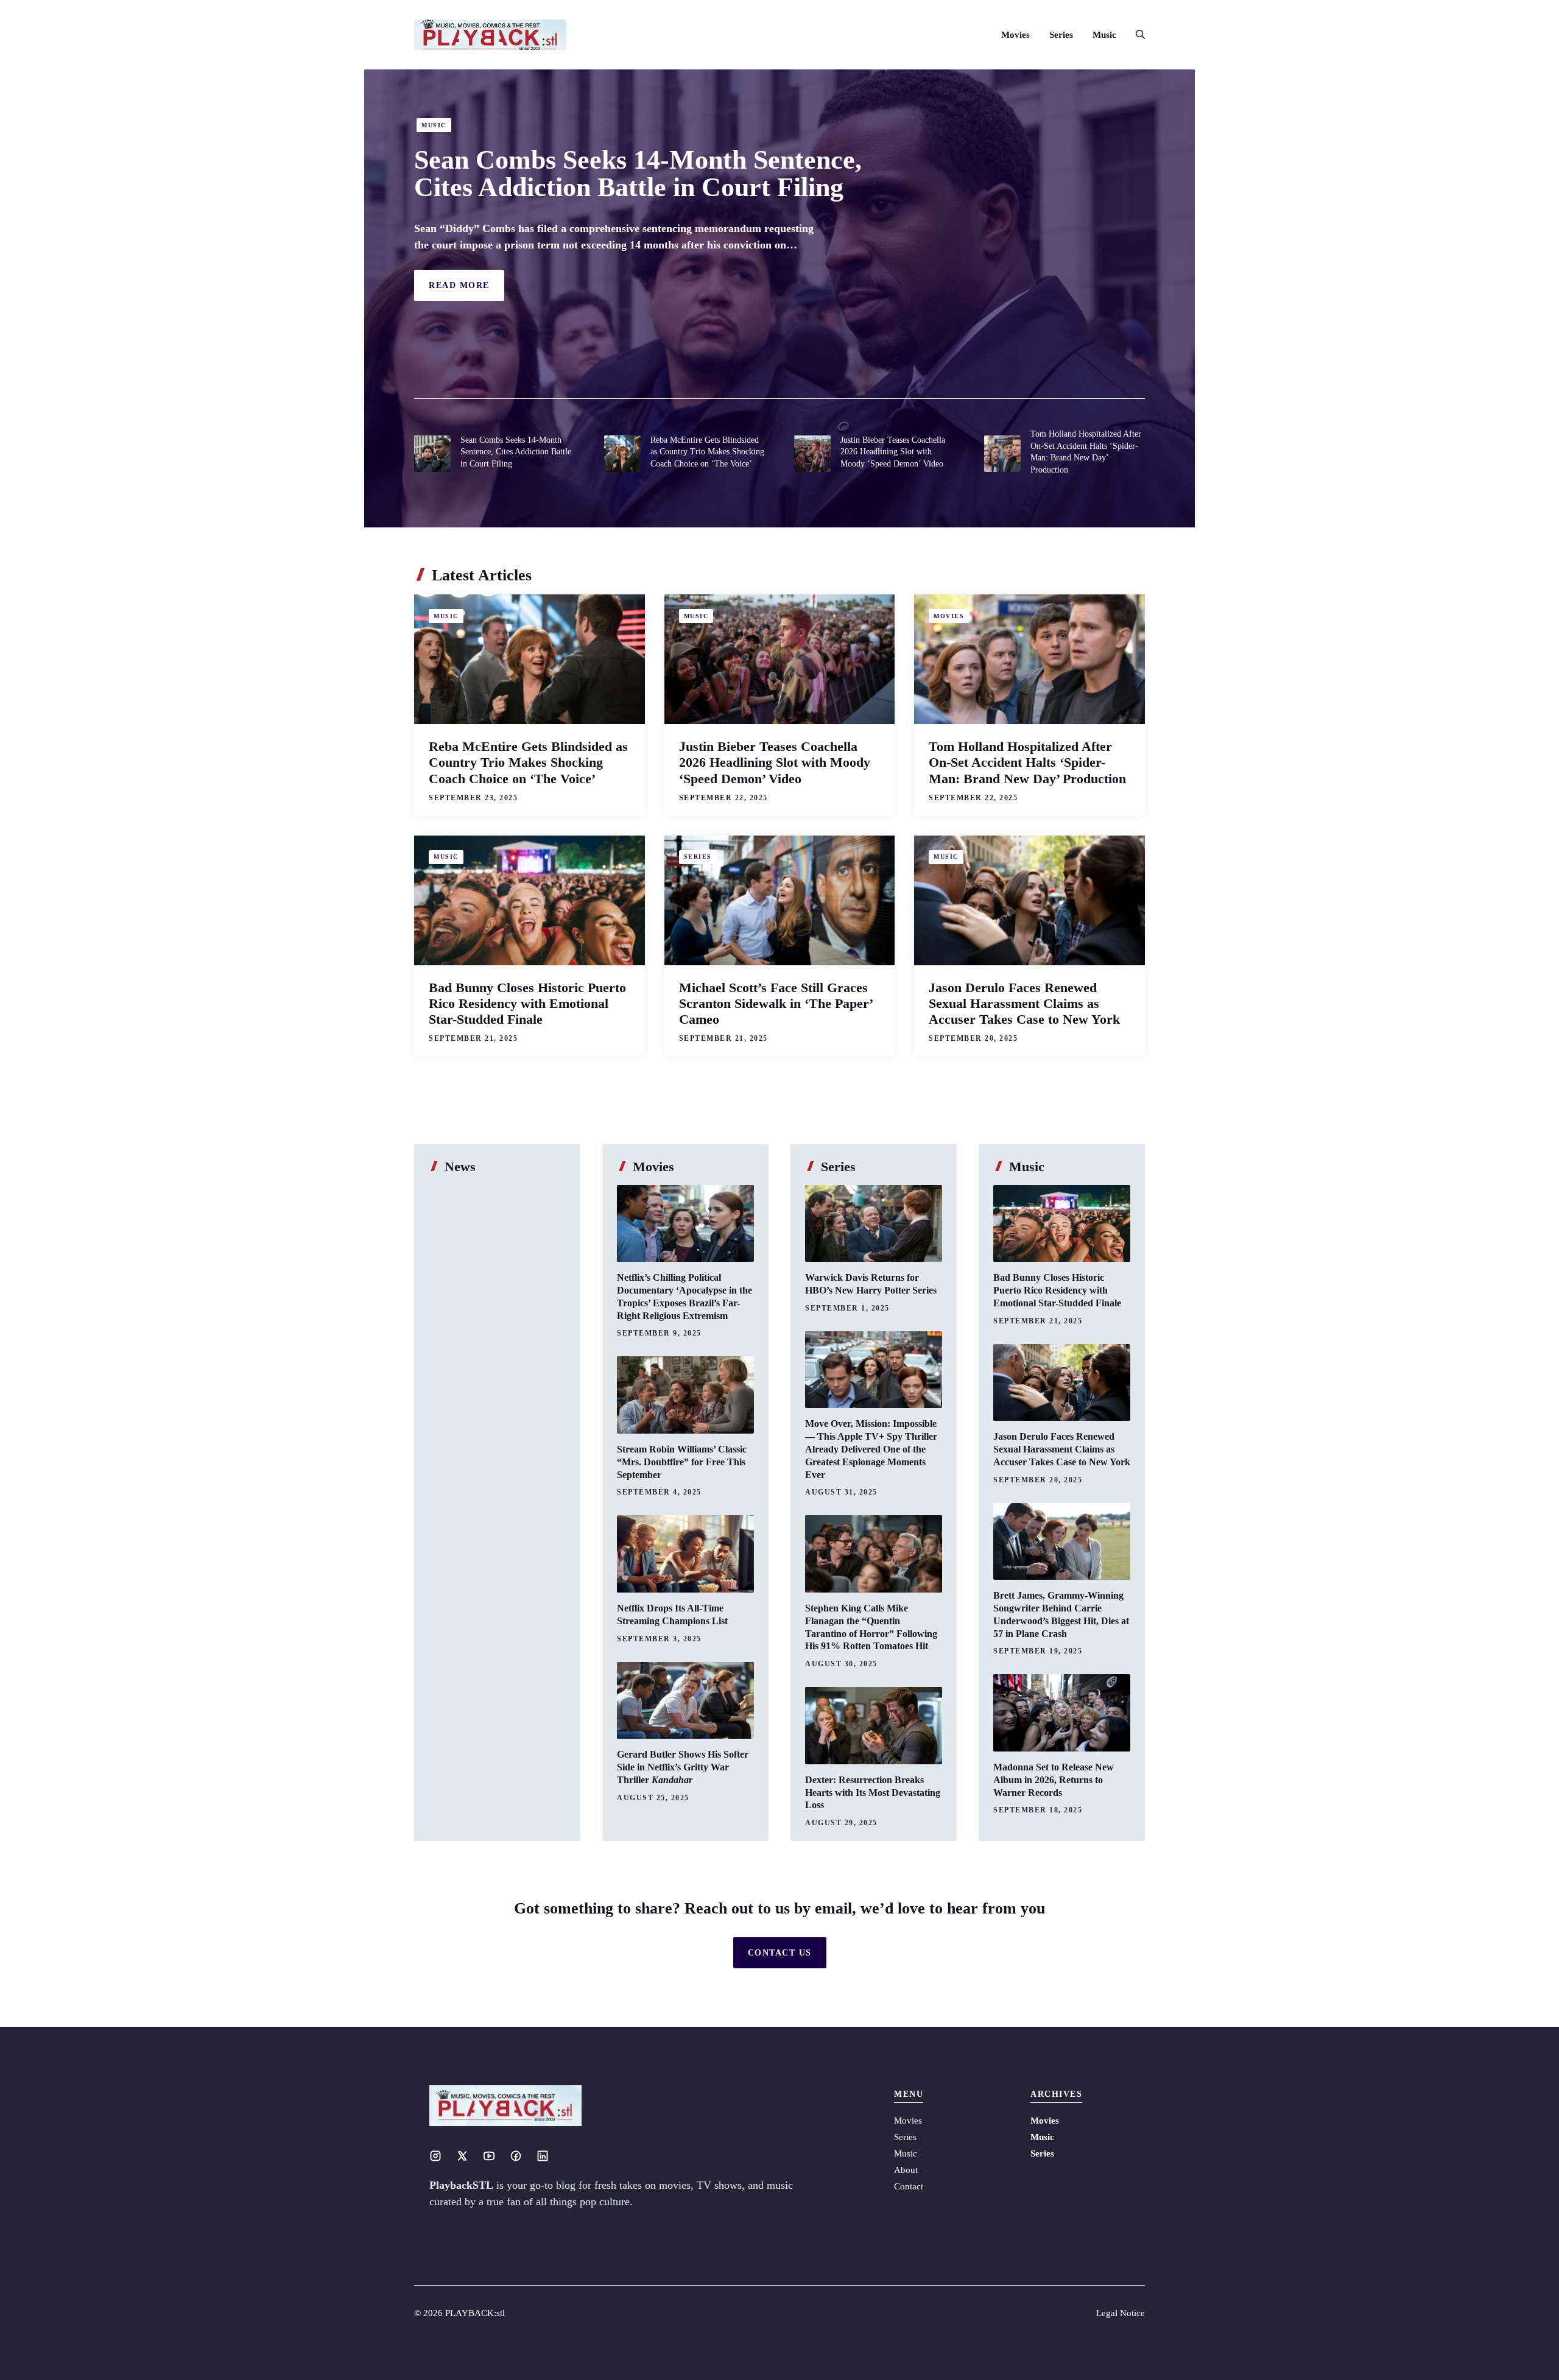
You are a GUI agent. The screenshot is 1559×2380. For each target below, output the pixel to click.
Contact (909, 2186)
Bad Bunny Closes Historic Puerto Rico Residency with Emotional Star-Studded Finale (527, 1003)
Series (1061, 35)
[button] (1135, 35)
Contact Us (780, 1953)
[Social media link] (435, 2156)
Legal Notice (1121, 2313)
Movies (1015, 35)
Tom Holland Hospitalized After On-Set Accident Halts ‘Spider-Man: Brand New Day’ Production (1027, 762)
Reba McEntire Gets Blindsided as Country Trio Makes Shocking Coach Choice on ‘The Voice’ (707, 452)
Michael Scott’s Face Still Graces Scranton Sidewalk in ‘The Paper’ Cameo (776, 1003)
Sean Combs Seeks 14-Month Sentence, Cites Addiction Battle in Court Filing (638, 173)
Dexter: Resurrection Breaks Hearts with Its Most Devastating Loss (873, 1793)
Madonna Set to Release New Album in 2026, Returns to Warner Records (1054, 1780)
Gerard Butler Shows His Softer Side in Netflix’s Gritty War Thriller (683, 1767)
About (906, 2170)
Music (1104, 35)
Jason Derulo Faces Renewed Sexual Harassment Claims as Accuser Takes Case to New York (1024, 1003)
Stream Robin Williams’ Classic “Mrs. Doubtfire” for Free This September (682, 1462)
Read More (459, 285)
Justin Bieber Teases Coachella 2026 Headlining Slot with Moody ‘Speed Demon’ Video (893, 452)
